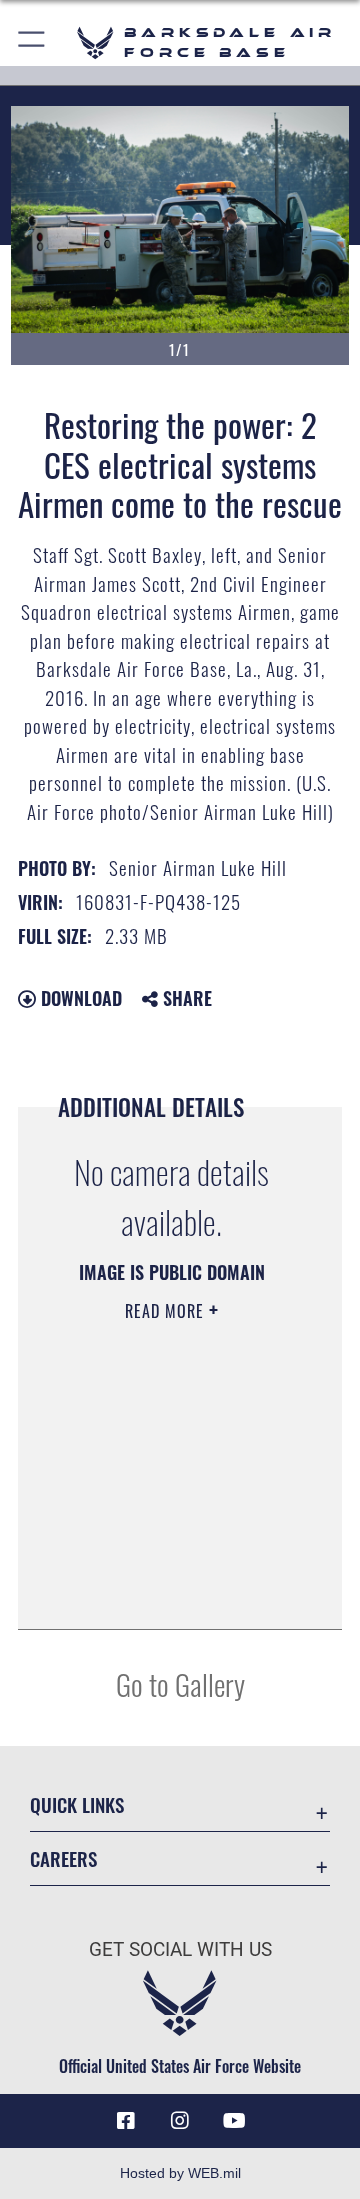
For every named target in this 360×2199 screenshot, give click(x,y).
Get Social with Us (180, 1949)
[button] (32, 42)
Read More (167, 1311)
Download (79, 998)
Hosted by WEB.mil (180, 2173)
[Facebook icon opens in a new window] (126, 2121)
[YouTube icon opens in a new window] (234, 2121)
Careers (63, 1858)
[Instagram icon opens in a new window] (180, 2121)
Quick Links (77, 1804)
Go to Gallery (180, 1683)
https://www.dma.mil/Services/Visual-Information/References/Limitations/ (171, 1592)
